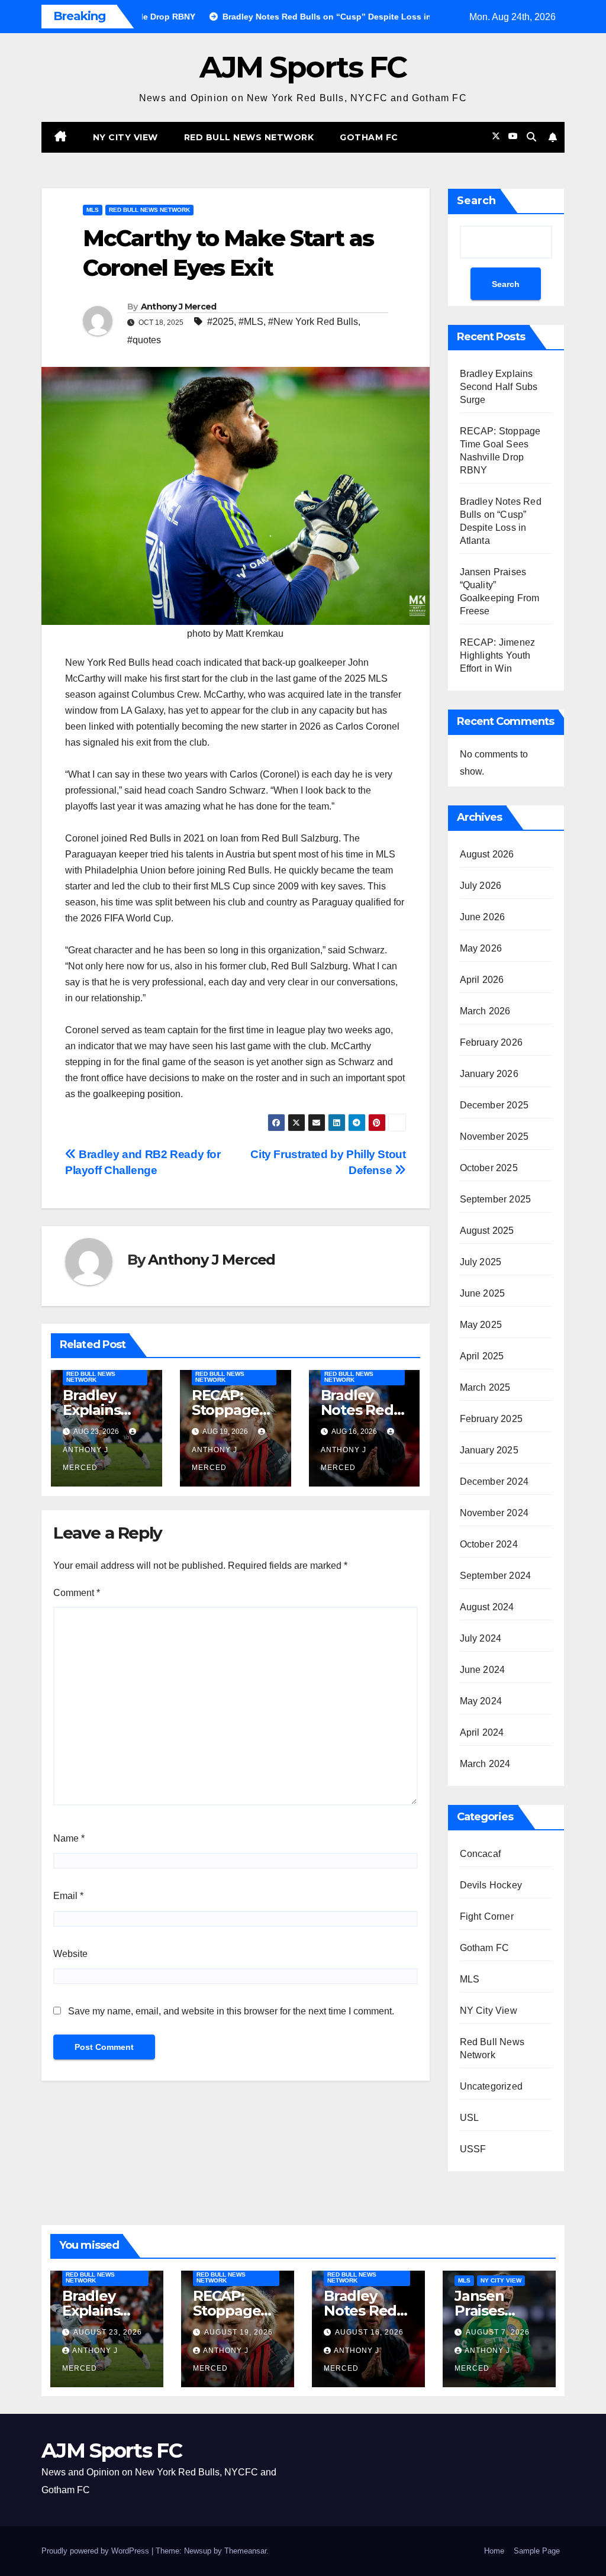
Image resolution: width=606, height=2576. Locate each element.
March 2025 (485, 1387)
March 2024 (485, 1764)
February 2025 (491, 1419)
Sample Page (537, 2551)
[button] (531, 137)
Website (70, 1954)
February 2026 (491, 1042)
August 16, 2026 (369, 2332)
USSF (473, 2149)
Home (494, 2551)
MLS (93, 210)
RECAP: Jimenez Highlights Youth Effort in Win (498, 655)
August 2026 (487, 854)
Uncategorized (491, 2086)
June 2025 (483, 1293)
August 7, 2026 (498, 2332)
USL (470, 2118)
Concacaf (481, 1854)
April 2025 (482, 1356)
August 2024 (487, 1607)
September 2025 (496, 1199)
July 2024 (481, 1638)
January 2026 (489, 1074)
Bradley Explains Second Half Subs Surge (499, 387)
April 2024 (482, 1732)
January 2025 (489, 1450)
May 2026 (481, 948)
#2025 (220, 322)
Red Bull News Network (249, 137)
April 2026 (482, 980)
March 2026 (485, 1011)
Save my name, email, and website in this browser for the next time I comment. (231, 2011)
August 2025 (487, 1231)
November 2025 (494, 1137)
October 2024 (489, 1544)
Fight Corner (487, 1916)
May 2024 (481, 1701)
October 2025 (489, 1168)
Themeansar (245, 2551)
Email (68, 1896)
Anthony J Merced (179, 307)
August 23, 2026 (108, 2332)
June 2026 (483, 917)
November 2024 (494, 1513)
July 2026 (481, 886)
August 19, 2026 (238, 2332)
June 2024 (483, 1670)
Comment (77, 1593)
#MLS (251, 322)
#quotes (144, 340)
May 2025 (481, 1325)
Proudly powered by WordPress (96, 2551)
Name (69, 1838)
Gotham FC (369, 137)
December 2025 (494, 1105)
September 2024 (496, 1576)
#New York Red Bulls (313, 322)
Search (476, 201)
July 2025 (481, 1262)
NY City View (125, 137)
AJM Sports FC (303, 67)
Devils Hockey (491, 1885)
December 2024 (494, 1482)
